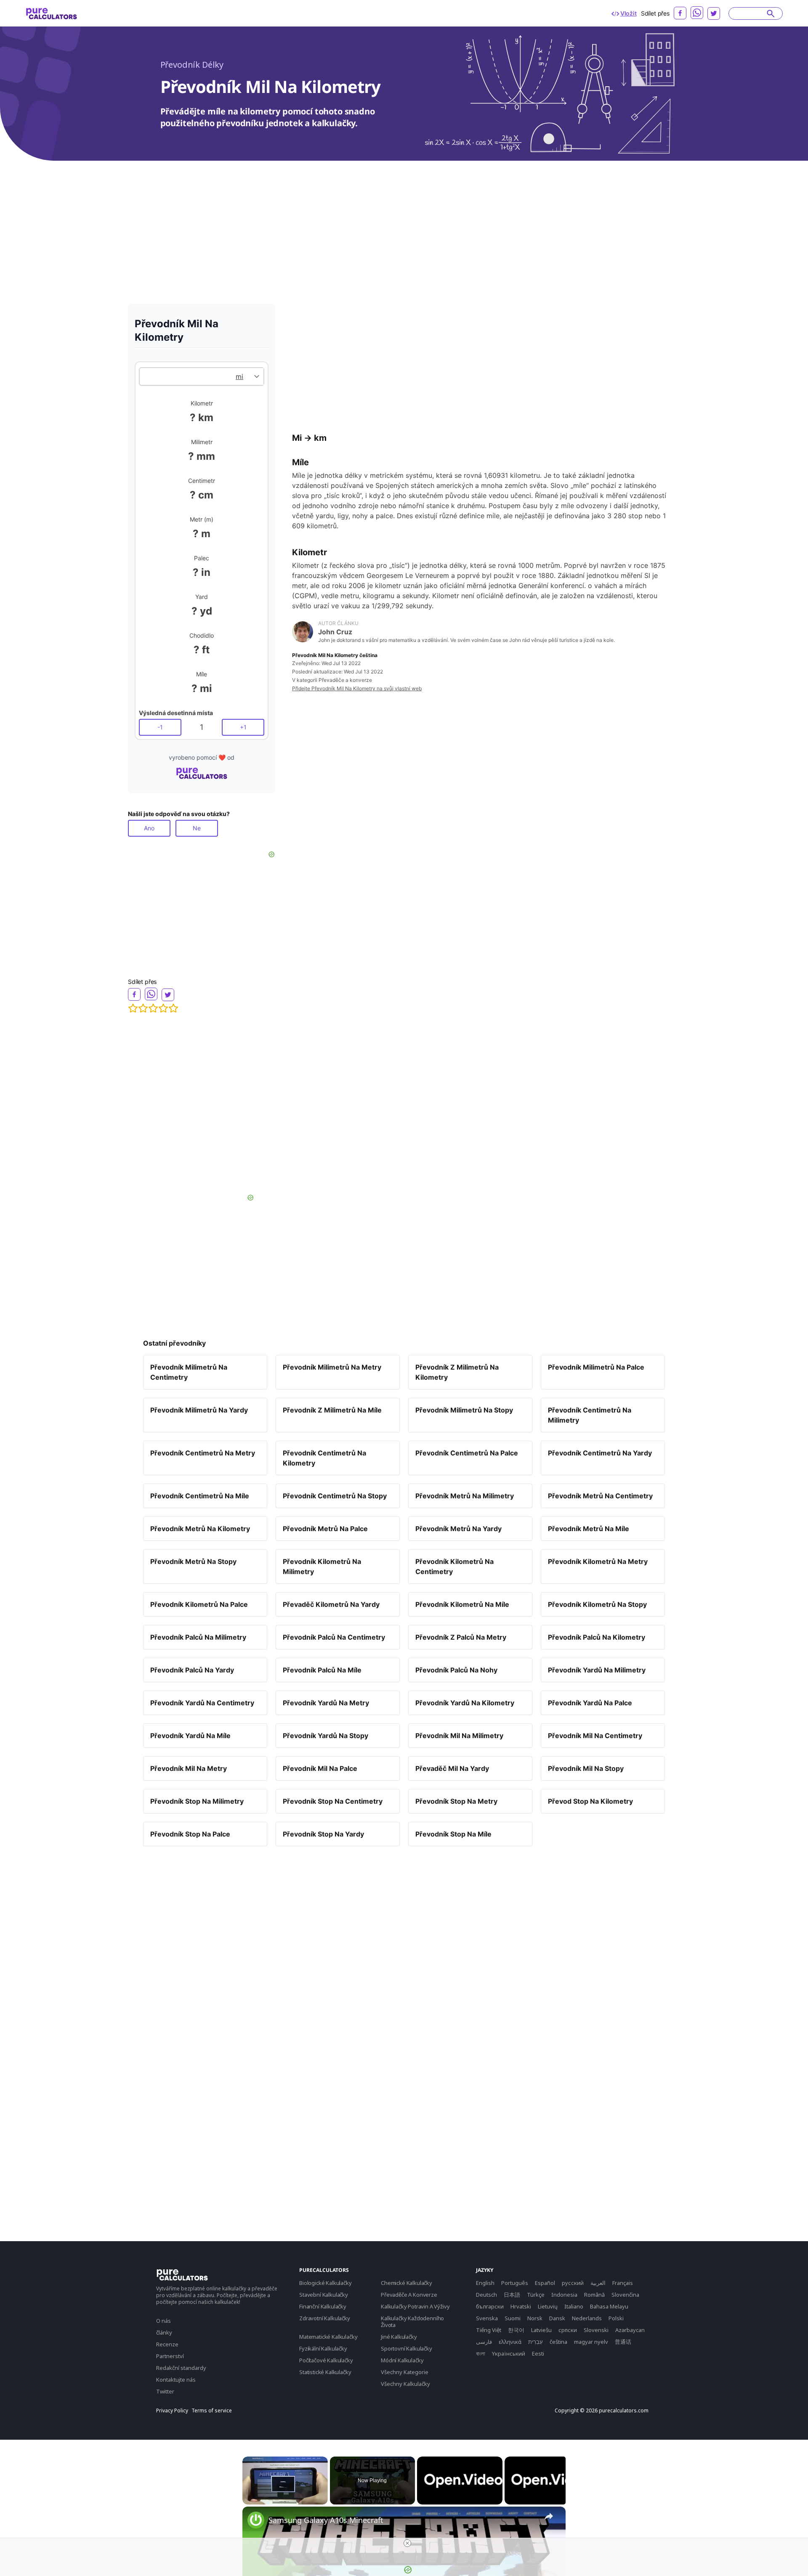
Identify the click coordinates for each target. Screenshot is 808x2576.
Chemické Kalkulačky (407, 2283)
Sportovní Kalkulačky (407, 2348)
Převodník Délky (192, 65)
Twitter (165, 2391)
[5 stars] (173, 1008)
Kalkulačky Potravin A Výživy (415, 2306)
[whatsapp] (697, 13)
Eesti (538, 2353)
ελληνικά (510, 2342)
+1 (243, 727)
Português (515, 2283)
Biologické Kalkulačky (326, 2283)
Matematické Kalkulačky (328, 2337)
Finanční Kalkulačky (323, 2306)
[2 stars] (143, 1008)
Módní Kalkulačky (402, 2360)
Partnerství (170, 2356)
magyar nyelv (591, 2342)
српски (568, 2330)
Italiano (574, 2306)
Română (594, 2295)
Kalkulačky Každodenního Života (412, 2322)
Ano (149, 828)
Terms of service (212, 2411)
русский (573, 2283)
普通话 (623, 2342)
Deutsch (486, 2295)
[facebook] (680, 13)
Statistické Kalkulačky (325, 2372)
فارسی (484, 2342)
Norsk (535, 2318)
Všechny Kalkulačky (405, 2384)
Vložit (629, 13)
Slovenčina (625, 2295)
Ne (197, 828)
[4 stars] (163, 1008)
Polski (616, 2318)
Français (623, 2283)
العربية (598, 2283)
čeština (558, 2342)
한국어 (516, 2330)
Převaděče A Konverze (409, 2295)
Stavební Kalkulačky (324, 2295)
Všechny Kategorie (405, 2372)
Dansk (557, 2318)
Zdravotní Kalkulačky (325, 2318)
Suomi (513, 2318)
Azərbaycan (630, 2330)
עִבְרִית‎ (536, 2342)
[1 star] (133, 1008)
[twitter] (714, 13)
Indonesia (564, 2295)
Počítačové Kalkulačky (326, 2360)
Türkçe (536, 2295)
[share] (549, 2516)
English (485, 2283)
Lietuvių (548, 2306)
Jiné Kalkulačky (399, 2337)
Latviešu (541, 2330)
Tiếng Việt (489, 2330)
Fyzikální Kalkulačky (323, 2348)
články (164, 2332)
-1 (160, 727)
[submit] (771, 13)
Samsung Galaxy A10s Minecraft (326, 2520)
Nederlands (587, 2318)
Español (545, 2283)
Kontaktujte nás (176, 2380)
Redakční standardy (181, 2368)
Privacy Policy (172, 2411)
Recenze (167, 2344)
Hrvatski (521, 2306)
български (490, 2306)
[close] (407, 2543)
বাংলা (481, 2353)
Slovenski (596, 2330)
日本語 (512, 2295)
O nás (163, 2321)
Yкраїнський (509, 2353)
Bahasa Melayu (609, 2306)
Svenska (487, 2318)
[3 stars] (153, 1008)
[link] (256, 2520)
